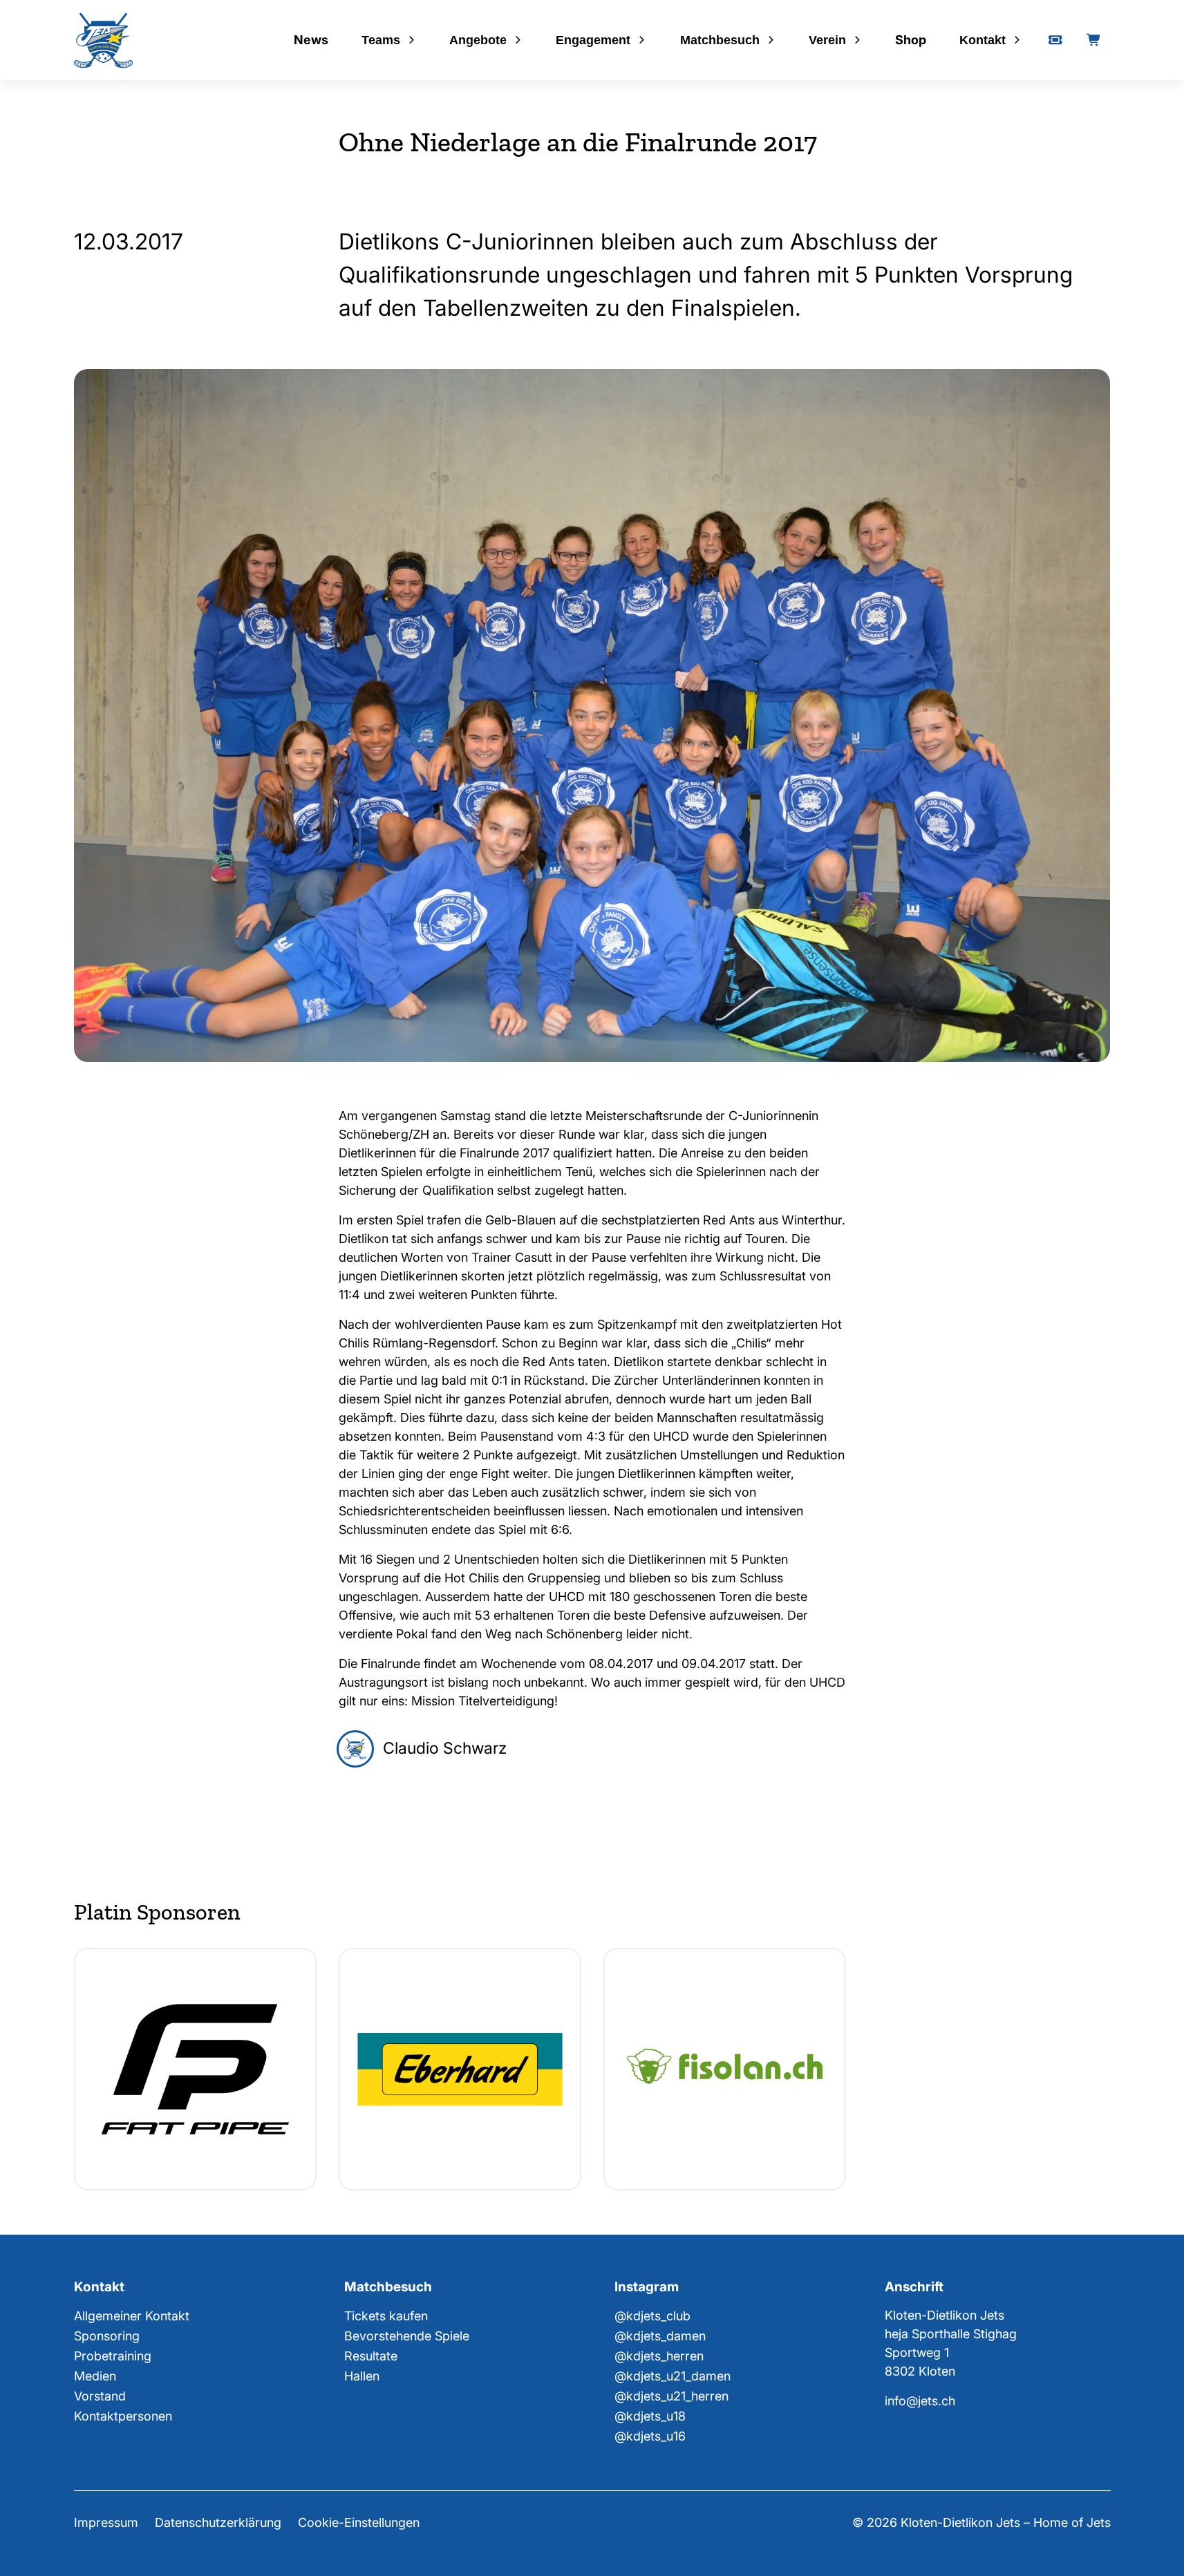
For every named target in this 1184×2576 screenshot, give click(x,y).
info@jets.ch (920, 2401)
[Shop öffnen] (1094, 40)
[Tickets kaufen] (1055, 40)
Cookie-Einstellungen (359, 2522)
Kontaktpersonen (123, 2416)
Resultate (371, 2356)
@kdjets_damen (660, 2336)
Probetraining (113, 2356)
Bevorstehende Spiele (407, 2336)
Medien (95, 2376)
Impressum (106, 2522)
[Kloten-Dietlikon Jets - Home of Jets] (103, 40)
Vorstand (100, 2396)
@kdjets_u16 (650, 2436)
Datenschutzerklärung (218, 2522)
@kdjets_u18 (650, 2416)
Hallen (362, 2376)
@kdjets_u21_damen (673, 2376)
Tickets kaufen (386, 2316)
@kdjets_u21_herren (671, 2396)
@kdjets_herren (659, 2356)
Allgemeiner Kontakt (132, 2316)
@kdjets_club (652, 2316)
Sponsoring (107, 2336)
